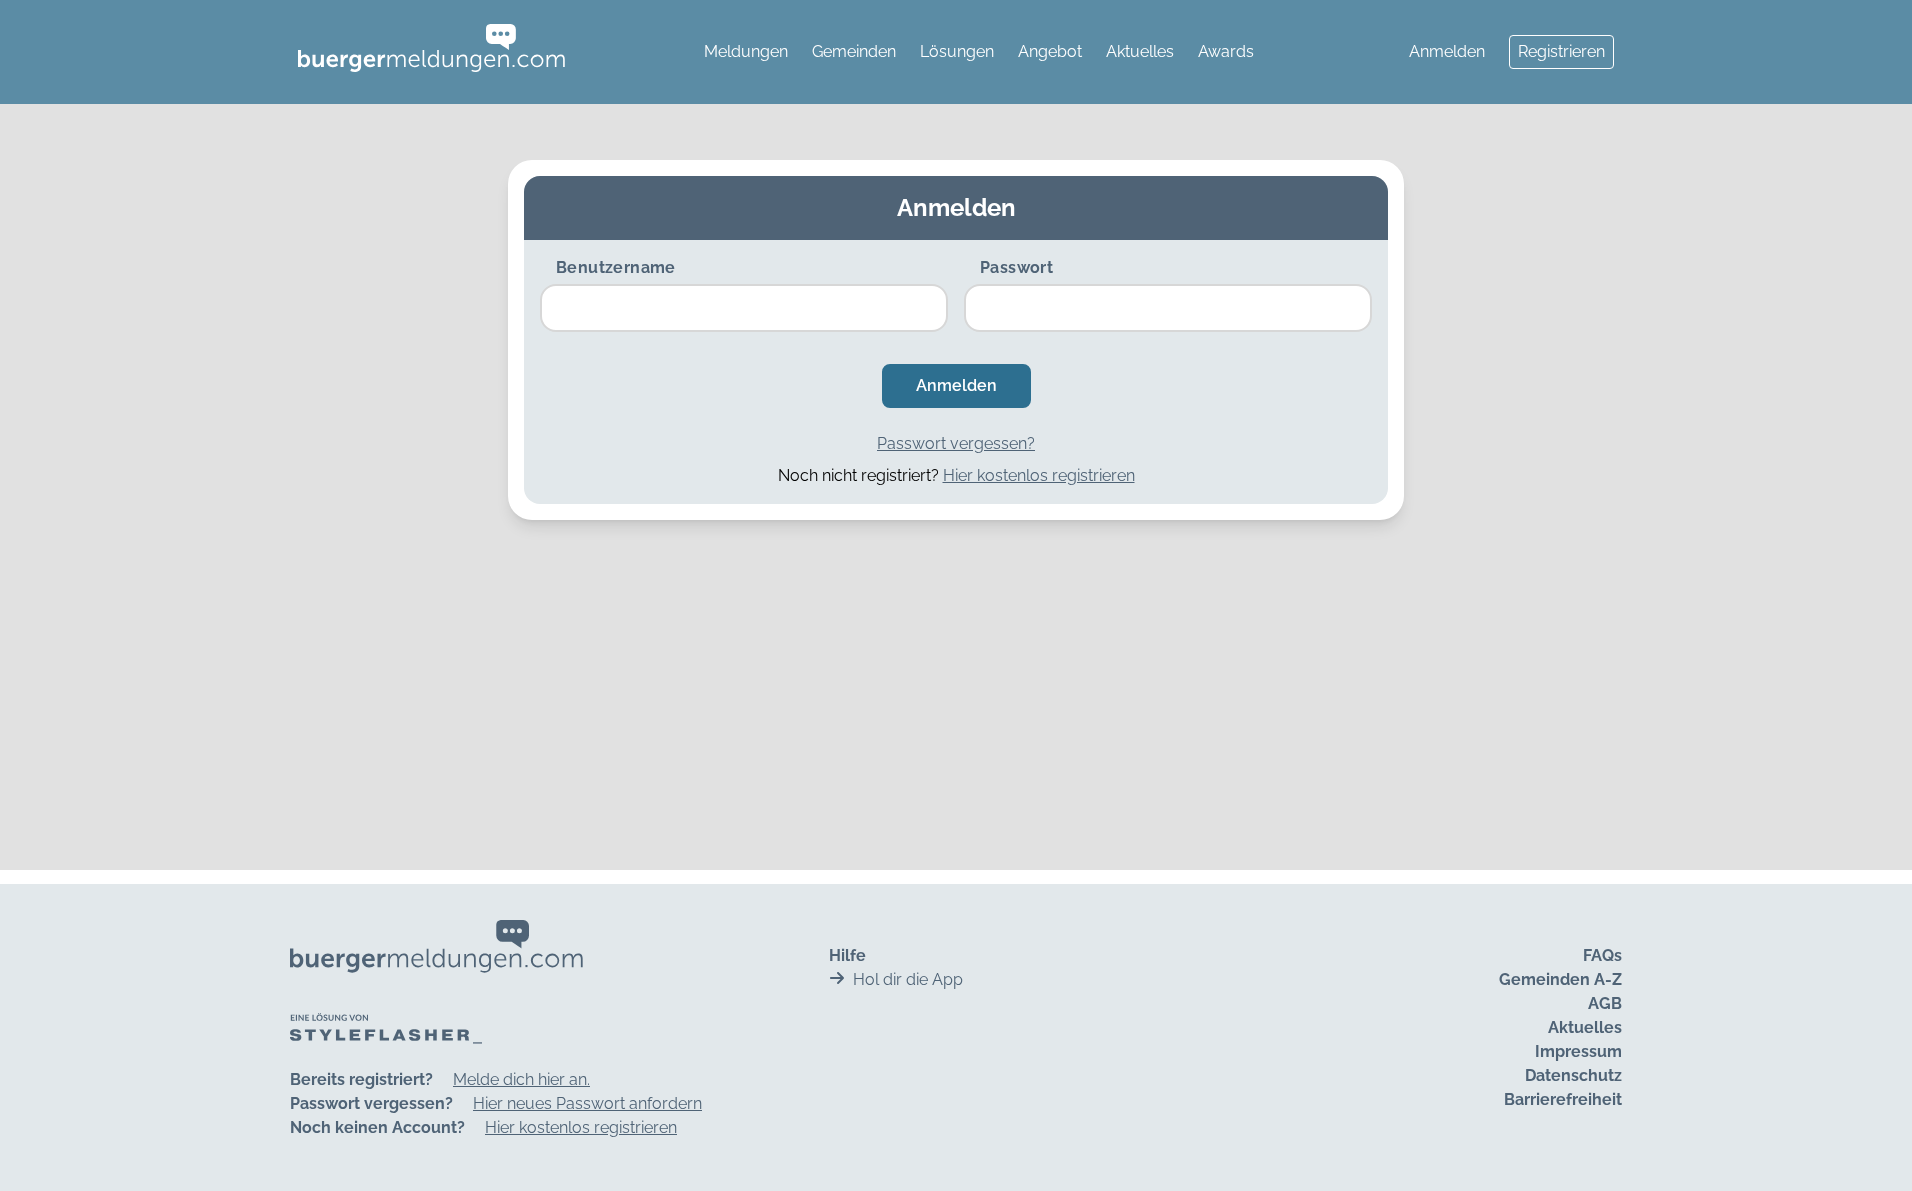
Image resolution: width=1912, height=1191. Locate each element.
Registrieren (1561, 51)
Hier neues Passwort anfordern (587, 1103)
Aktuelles (1140, 51)
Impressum (1578, 1051)
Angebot (1050, 51)
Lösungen (957, 51)
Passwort (1016, 267)
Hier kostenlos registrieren (1039, 475)
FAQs (1602, 955)
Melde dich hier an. (521, 1079)
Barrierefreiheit (1563, 1099)
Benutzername (616, 267)
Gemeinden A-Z (1560, 979)
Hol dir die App (908, 979)
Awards (1226, 51)
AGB (1605, 1003)
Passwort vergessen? (956, 443)
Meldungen (746, 51)
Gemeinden (854, 51)
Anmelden (1447, 51)
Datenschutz (1573, 1075)
